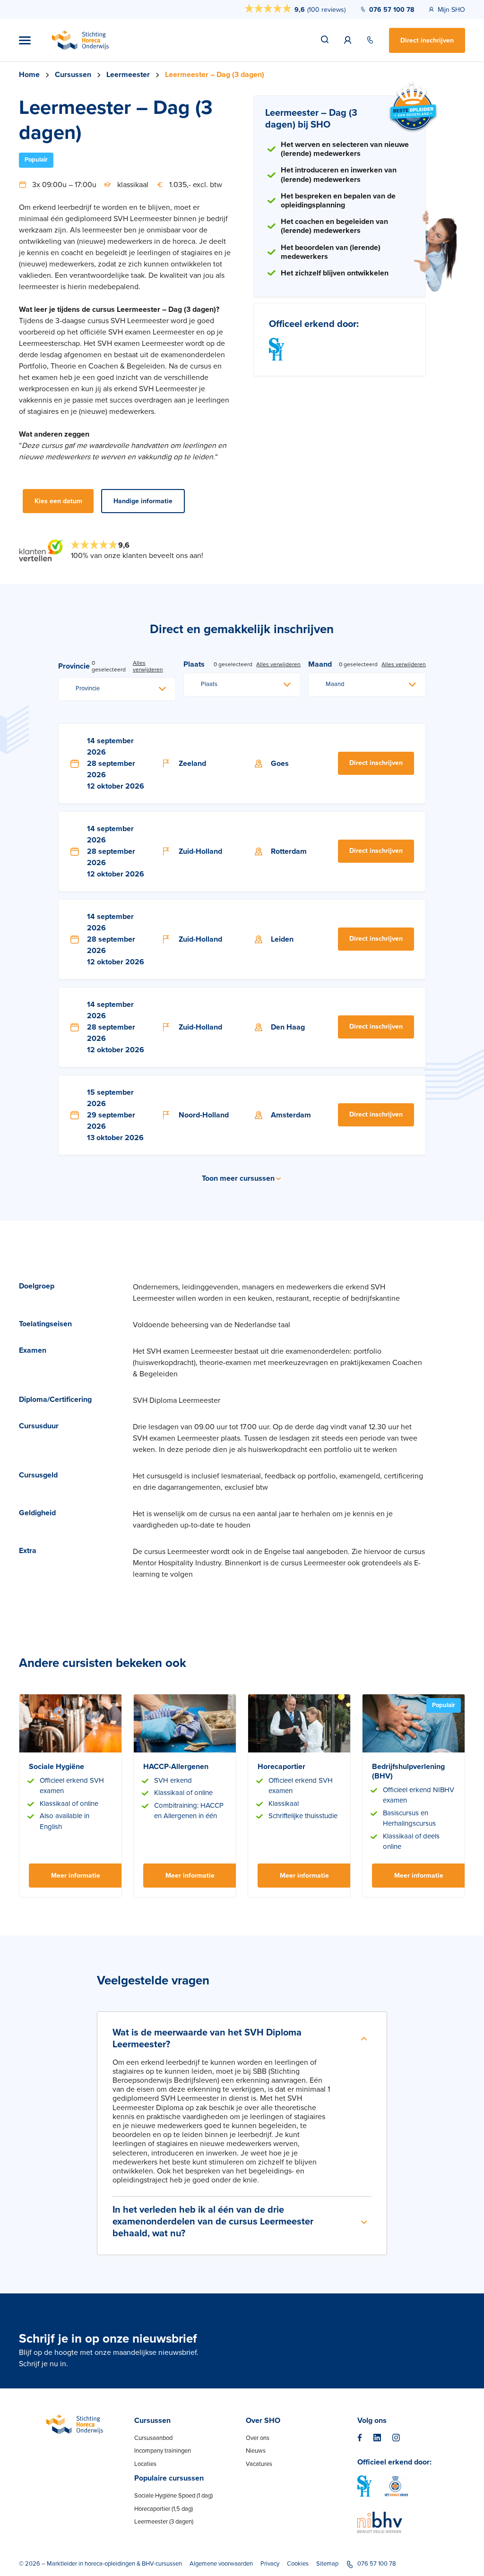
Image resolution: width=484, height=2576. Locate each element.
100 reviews (326, 10)
